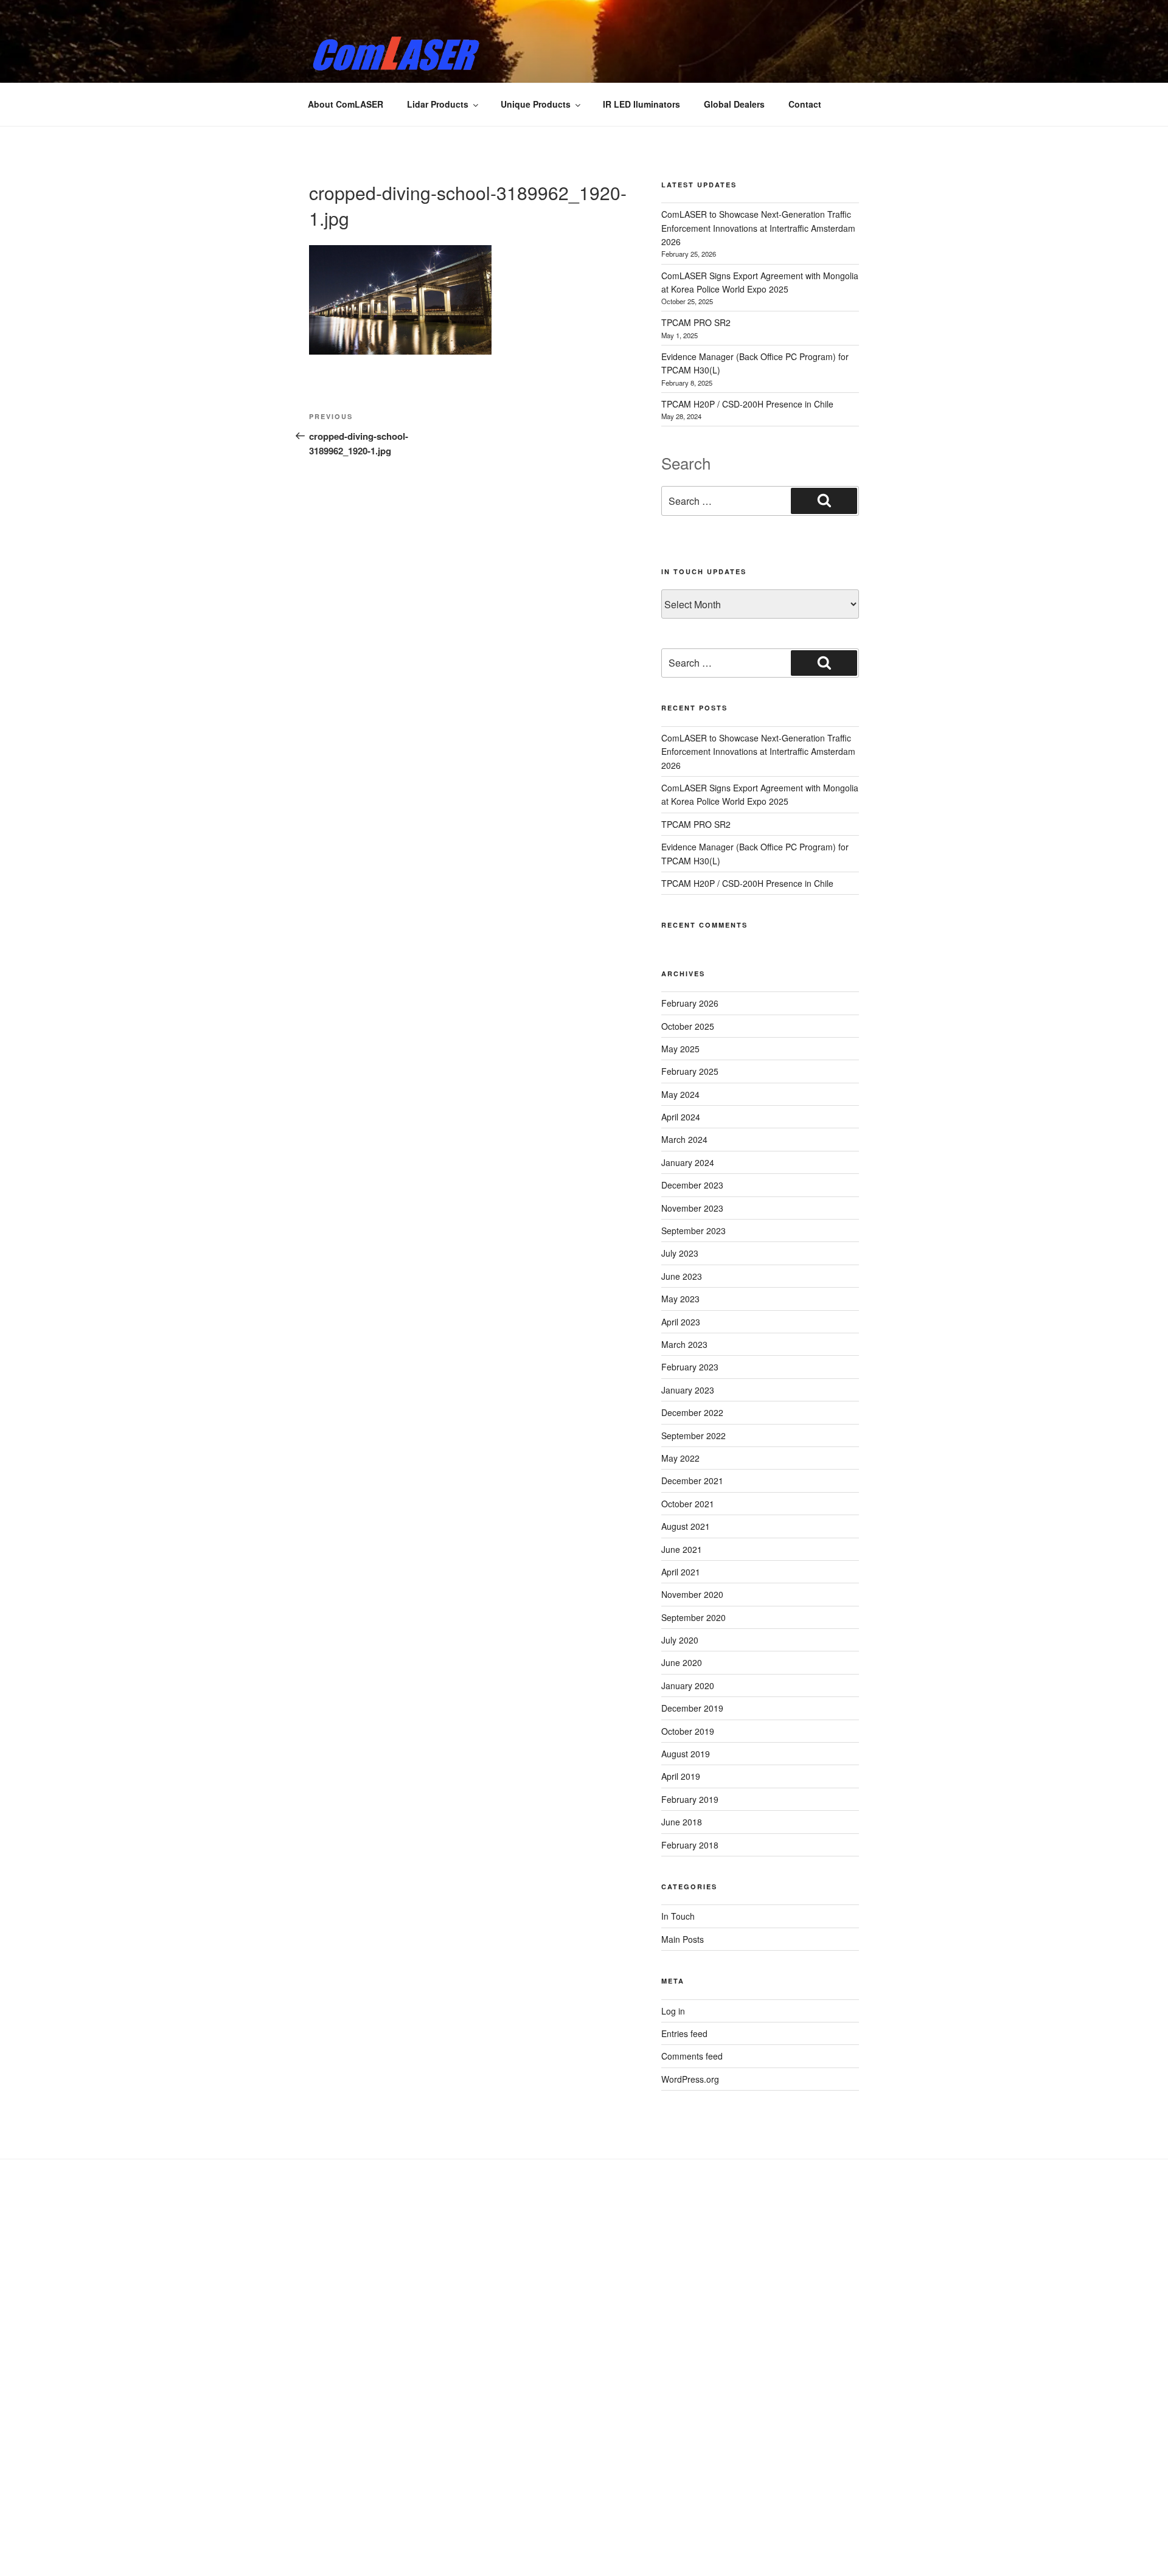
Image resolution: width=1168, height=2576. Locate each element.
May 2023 (680, 1299)
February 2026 (690, 1003)
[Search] (824, 501)
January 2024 (688, 1162)
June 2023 (682, 1276)
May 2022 (680, 1458)
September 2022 (693, 1436)
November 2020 (692, 1594)
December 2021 (692, 1481)
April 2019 (681, 1776)
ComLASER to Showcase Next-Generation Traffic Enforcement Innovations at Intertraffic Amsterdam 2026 (758, 228)
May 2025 (680, 1049)
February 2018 (690, 1845)
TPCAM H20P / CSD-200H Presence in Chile (747, 404)
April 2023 (681, 1322)
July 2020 (680, 1640)
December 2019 (692, 1708)
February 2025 (690, 1071)
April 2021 (681, 1572)
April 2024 (681, 1117)
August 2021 (686, 1526)
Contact (805, 104)
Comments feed (692, 2056)
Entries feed (684, 2033)
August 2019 (686, 1754)
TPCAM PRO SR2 (696, 322)
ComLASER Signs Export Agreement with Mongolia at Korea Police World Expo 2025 (760, 794)
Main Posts (683, 1939)
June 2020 (682, 1662)
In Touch (678, 1916)
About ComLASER (346, 104)
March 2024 (684, 1139)
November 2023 (692, 1208)
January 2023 (688, 1390)
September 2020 (693, 1617)
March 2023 (684, 1344)
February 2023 (690, 1367)
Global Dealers (734, 104)
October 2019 (688, 1731)
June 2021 (682, 1549)
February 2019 (690, 1799)
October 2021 (688, 1504)
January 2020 (688, 1686)
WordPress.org (690, 2079)
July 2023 (680, 1253)
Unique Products (536, 104)
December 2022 (692, 1412)
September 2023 (693, 1231)
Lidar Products (438, 104)
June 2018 (682, 1822)
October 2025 (688, 1026)
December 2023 (692, 1185)
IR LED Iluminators (641, 104)
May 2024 (680, 1094)
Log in (673, 2011)
